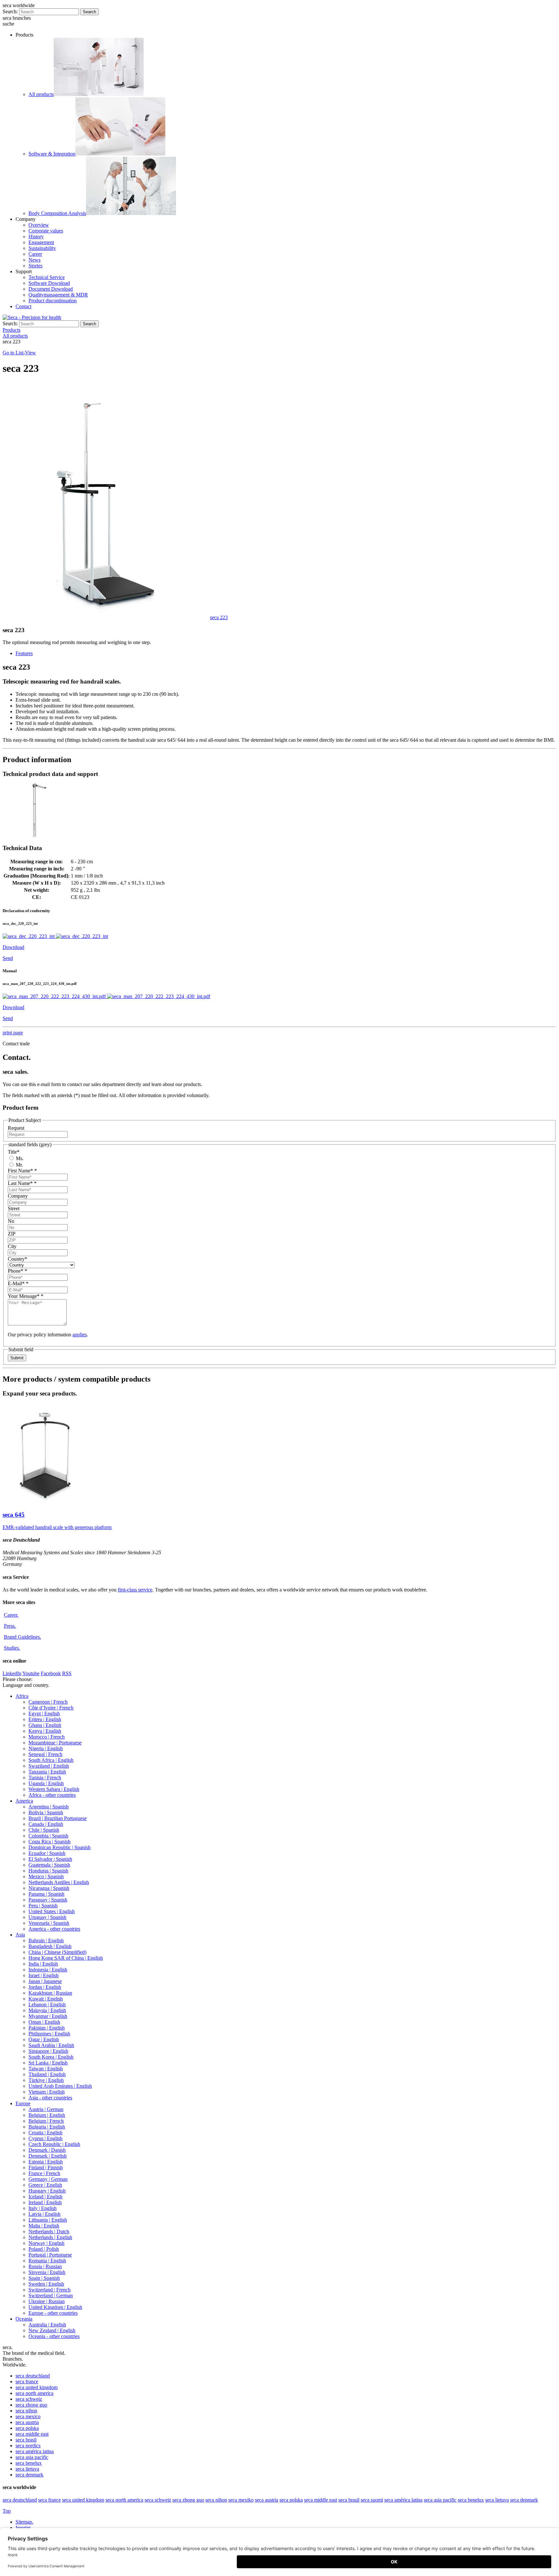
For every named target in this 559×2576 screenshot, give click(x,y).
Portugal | (50, 2255)
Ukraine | (47, 2301)
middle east (32, 2434)
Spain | (44, 2278)
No (11, 1221)
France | (44, 2173)
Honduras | (48, 1871)
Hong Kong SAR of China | (66, 1958)
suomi (372, 2500)
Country (17, 1259)
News (34, 260)
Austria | (46, 2109)
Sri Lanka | (48, 2063)
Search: (10, 11)
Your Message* (26, 1296)
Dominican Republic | (60, 1847)
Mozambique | (55, 1743)
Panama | (46, 1894)
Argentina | (49, 1807)
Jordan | (45, 1987)
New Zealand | (52, 2330)
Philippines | (49, 2034)
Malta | (44, 2226)
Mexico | (46, 1876)
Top (7, 2511)
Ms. (19, 1158)
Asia (20, 1935)
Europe (23, 2103)
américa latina (35, 2451)
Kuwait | (46, 1999)
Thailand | (47, 2074)
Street (14, 1208)
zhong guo (31, 2405)
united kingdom (37, 2387)
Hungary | (47, 2191)
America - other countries (54, 1929)
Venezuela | (49, 1923)
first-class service (135, 1590)
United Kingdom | (55, 2307)
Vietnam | (47, 2092)
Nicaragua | (49, 1888)
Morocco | (47, 1737)
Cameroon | (48, 1702)
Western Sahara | (54, 1789)
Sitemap (24, 2522)
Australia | (47, 2325)
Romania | (47, 2261)
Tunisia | (45, 1778)
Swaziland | (49, 1766)
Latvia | (44, 2214)
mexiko (241, 2500)
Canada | (46, 1824)
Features (24, 653)
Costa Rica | (49, 1842)
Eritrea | (45, 1719)
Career (35, 254)
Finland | (46, 2167)
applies (80, 1335)
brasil (26, 2440)
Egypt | (44, 1714)
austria (27, 2422)
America (24, 1801)
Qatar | (44, 2039)
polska (27, 2428)
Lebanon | (47, 2005)
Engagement (41, 242)
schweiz (29, 2399)
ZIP (12, 1234)
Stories (35, 266)
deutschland (33, 2376)
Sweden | (46, 2284)
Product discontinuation (53, 301)
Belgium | (47, 2115)
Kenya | (45, 1731)
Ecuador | (47, 1853)
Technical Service (47, 277)
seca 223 (219, 617)
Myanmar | (48, 2016)
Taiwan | (46, 2069)
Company (18, 1196)
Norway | (46, 2243)
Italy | (43, 2208)
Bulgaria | (47, 2127)
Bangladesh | (50, 1946)
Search (89, 12)
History (36, 237)
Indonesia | (48, 1970)
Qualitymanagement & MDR (58, 295)
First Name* (22, 1171)
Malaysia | (47, 2010)
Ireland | (45, 2202)
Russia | (45, 2266)
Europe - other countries (53, 2313)
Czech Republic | (54, 2144)
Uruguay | (47, 1917)
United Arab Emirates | (60, 2086)
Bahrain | (46, 1940)
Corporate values (46, 231)
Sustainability (42, 248)
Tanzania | (47, 1772)
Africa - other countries (52, 1795)
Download (13, 947)
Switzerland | (49, 2290)
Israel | (44, 1975)
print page (13, 1033)
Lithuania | (48, 2220)
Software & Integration (52, 154)
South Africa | (51, 1760)
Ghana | (45, 1725)
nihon (26, 2411)
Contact (23, 306)
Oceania (24, 2319)
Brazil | (58, 1818)
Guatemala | (49, 1865)
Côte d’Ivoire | (51, 1708)
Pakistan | (47, 2028)
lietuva (27, 2469)
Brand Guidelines (22, 1637)
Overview (39, 225)
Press (10, 1626)
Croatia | (45, 2133)
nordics (28, 2446)
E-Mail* (18, 1283)
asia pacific (32, 2457)
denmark (29, 2475)
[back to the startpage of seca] (32, 317)
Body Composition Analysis (57, 213)
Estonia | (46, 2162)
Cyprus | (45, 2138)
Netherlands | (49, 2231)
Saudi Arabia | (51, 2045)
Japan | (45, 1981)
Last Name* (22, 1183)
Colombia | (48, 1836)
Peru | (43, 1906)
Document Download (51, 289)
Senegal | (45, 1754)
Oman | (44, 2022)
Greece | (45, 2185)
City (12, 1246)
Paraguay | (48, 1900)
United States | (52, 1911)
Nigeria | (46, 1748)
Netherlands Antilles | (59, 1882)
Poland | (44, 2249)
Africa (22, 1696)
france (27, 2382)
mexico (28, 2416)
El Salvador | (50, 1859)
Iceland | (45, 2197)
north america (34, 2393)
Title (14, 1152)
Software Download (49, 283)
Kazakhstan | (50, 1993)
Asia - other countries (50, 2098)
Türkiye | (46, 2080)
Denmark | (47, 2150)
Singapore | (48, 2051)
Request (16, 1128)
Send (8, 958)
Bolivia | (46, 1812)
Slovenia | (47, 2272)
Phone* (17, 1271)
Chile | (44, 1830)
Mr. (19, 1165)
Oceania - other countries (54, 2336)
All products (41, 94)
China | (57, 1952)
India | (43, 1964)
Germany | (48, 2179)
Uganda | (46, 1783)
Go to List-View (19, 353)
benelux (29, 2463)
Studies (12, 1648)
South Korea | (51, 2057)
